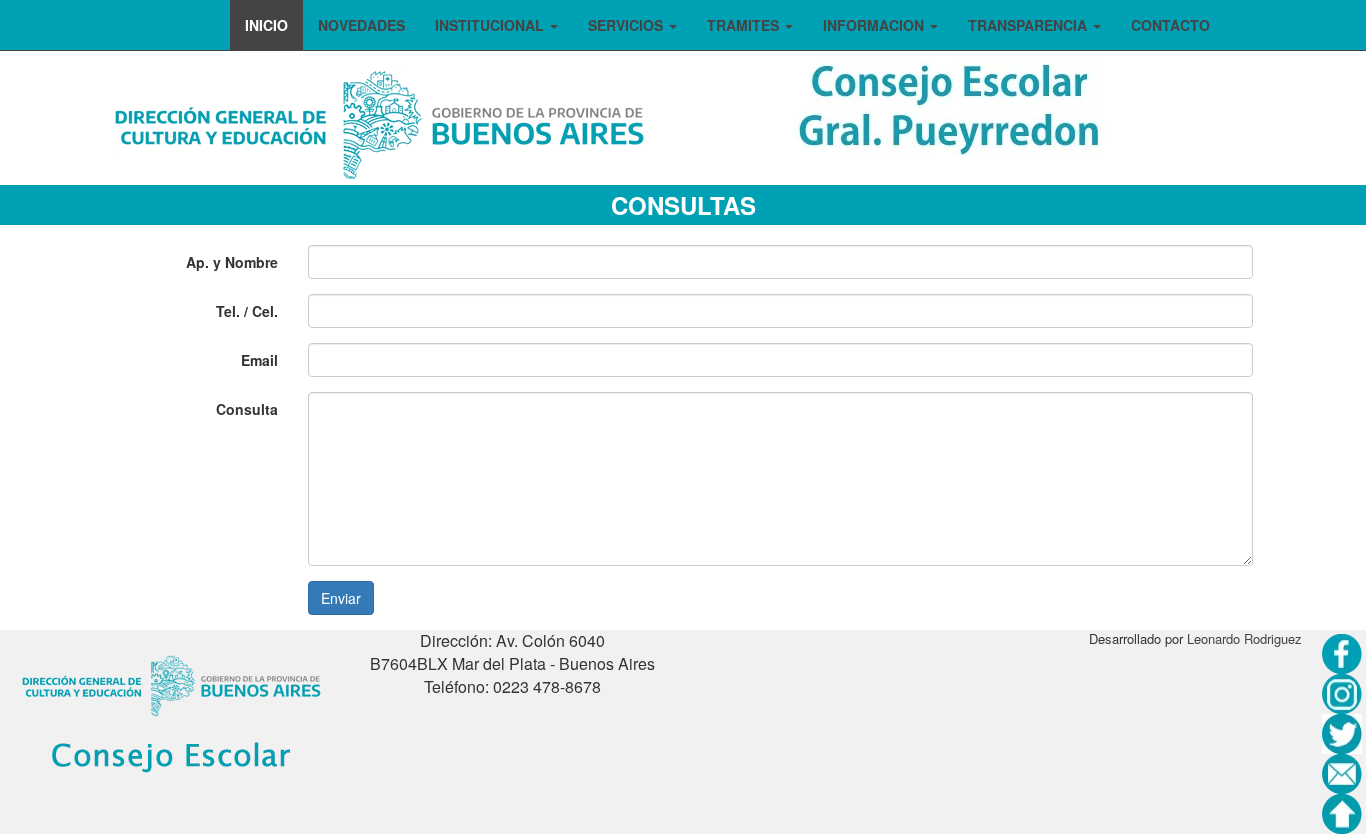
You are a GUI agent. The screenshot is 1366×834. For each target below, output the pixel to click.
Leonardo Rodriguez (1244, 638)
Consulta (247, 409)
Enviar (341, 598)
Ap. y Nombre (232, 262)
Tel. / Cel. (247, 311)
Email (259, 360)
